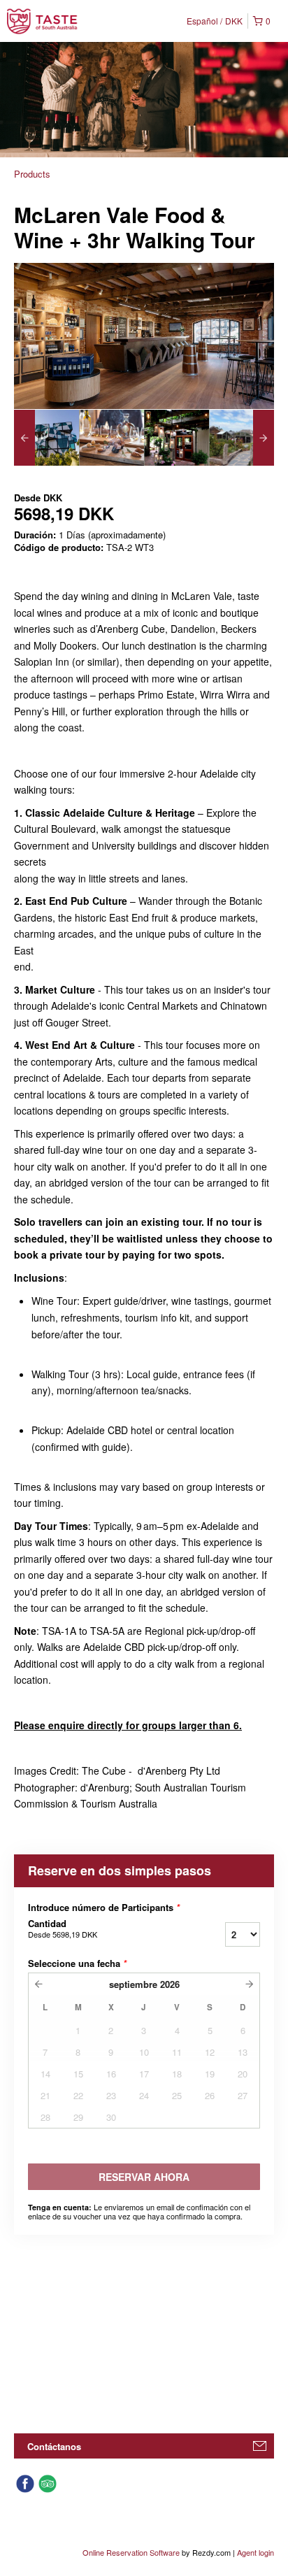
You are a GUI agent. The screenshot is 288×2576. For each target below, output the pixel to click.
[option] (46, 438)
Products (32, 174)
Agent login (255, 2552)
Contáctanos (54, 2446)
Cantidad (63, 1929)
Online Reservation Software (131, 2552)
